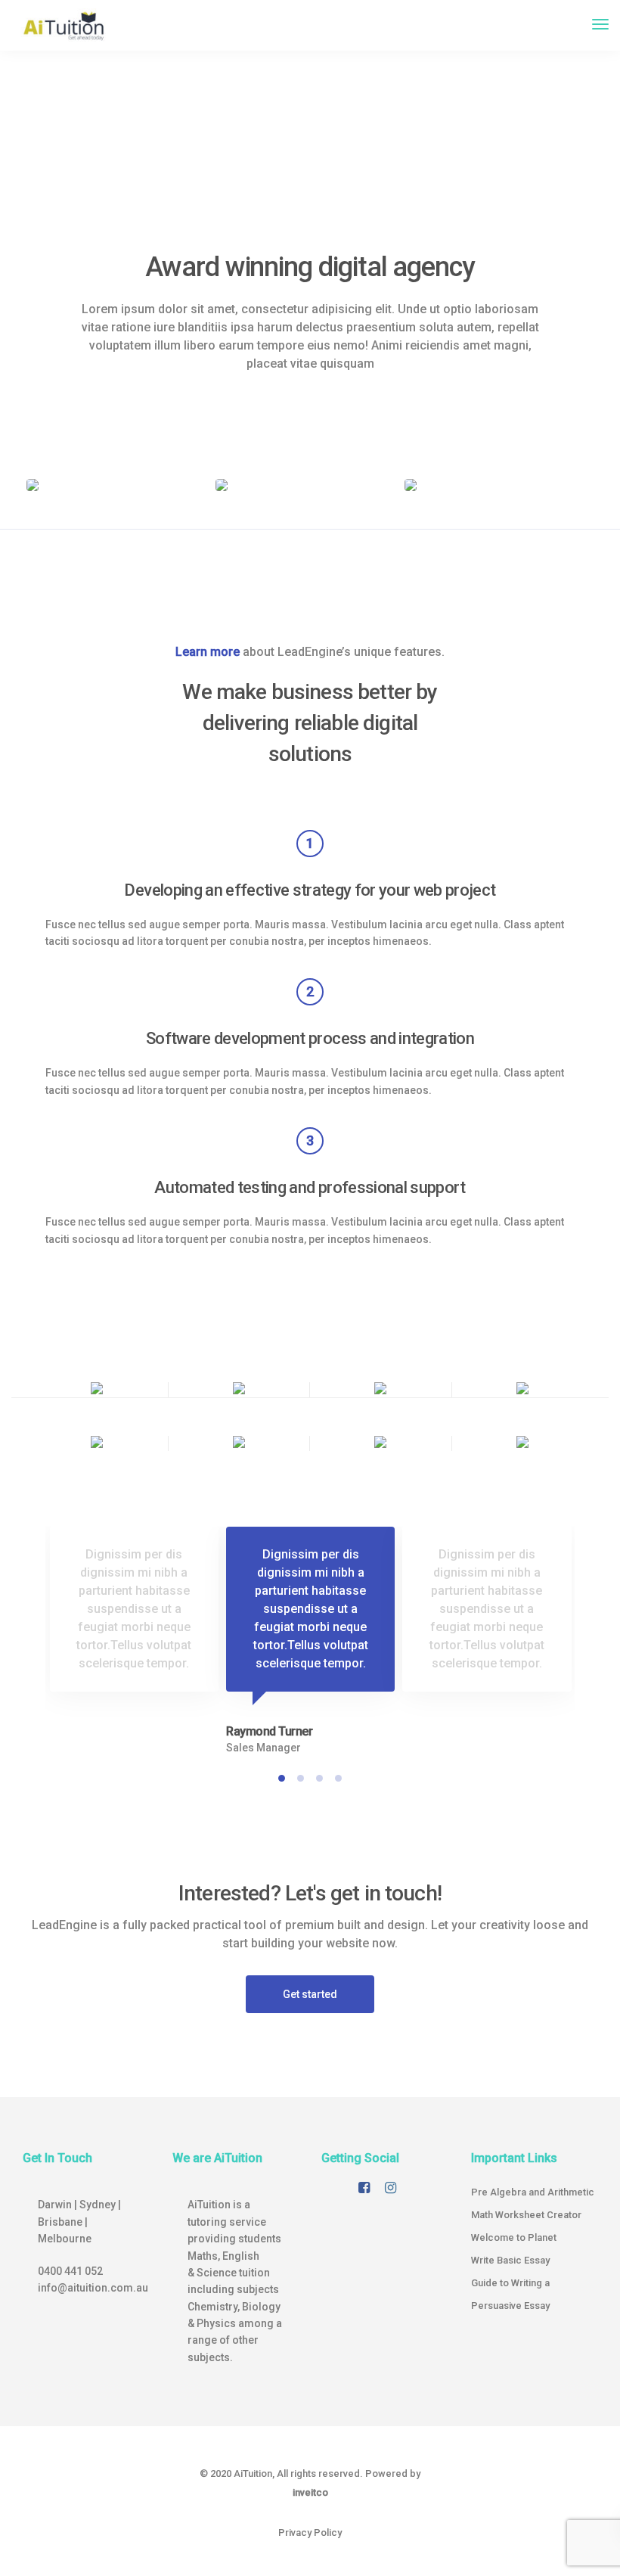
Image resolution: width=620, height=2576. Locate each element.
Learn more (208, 652)
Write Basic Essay (510, 2260)
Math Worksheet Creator (526, 2215)
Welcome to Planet (514, 2237)
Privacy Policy (310, 2532)
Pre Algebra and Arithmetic (533, 2192)
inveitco (310, 2492)
